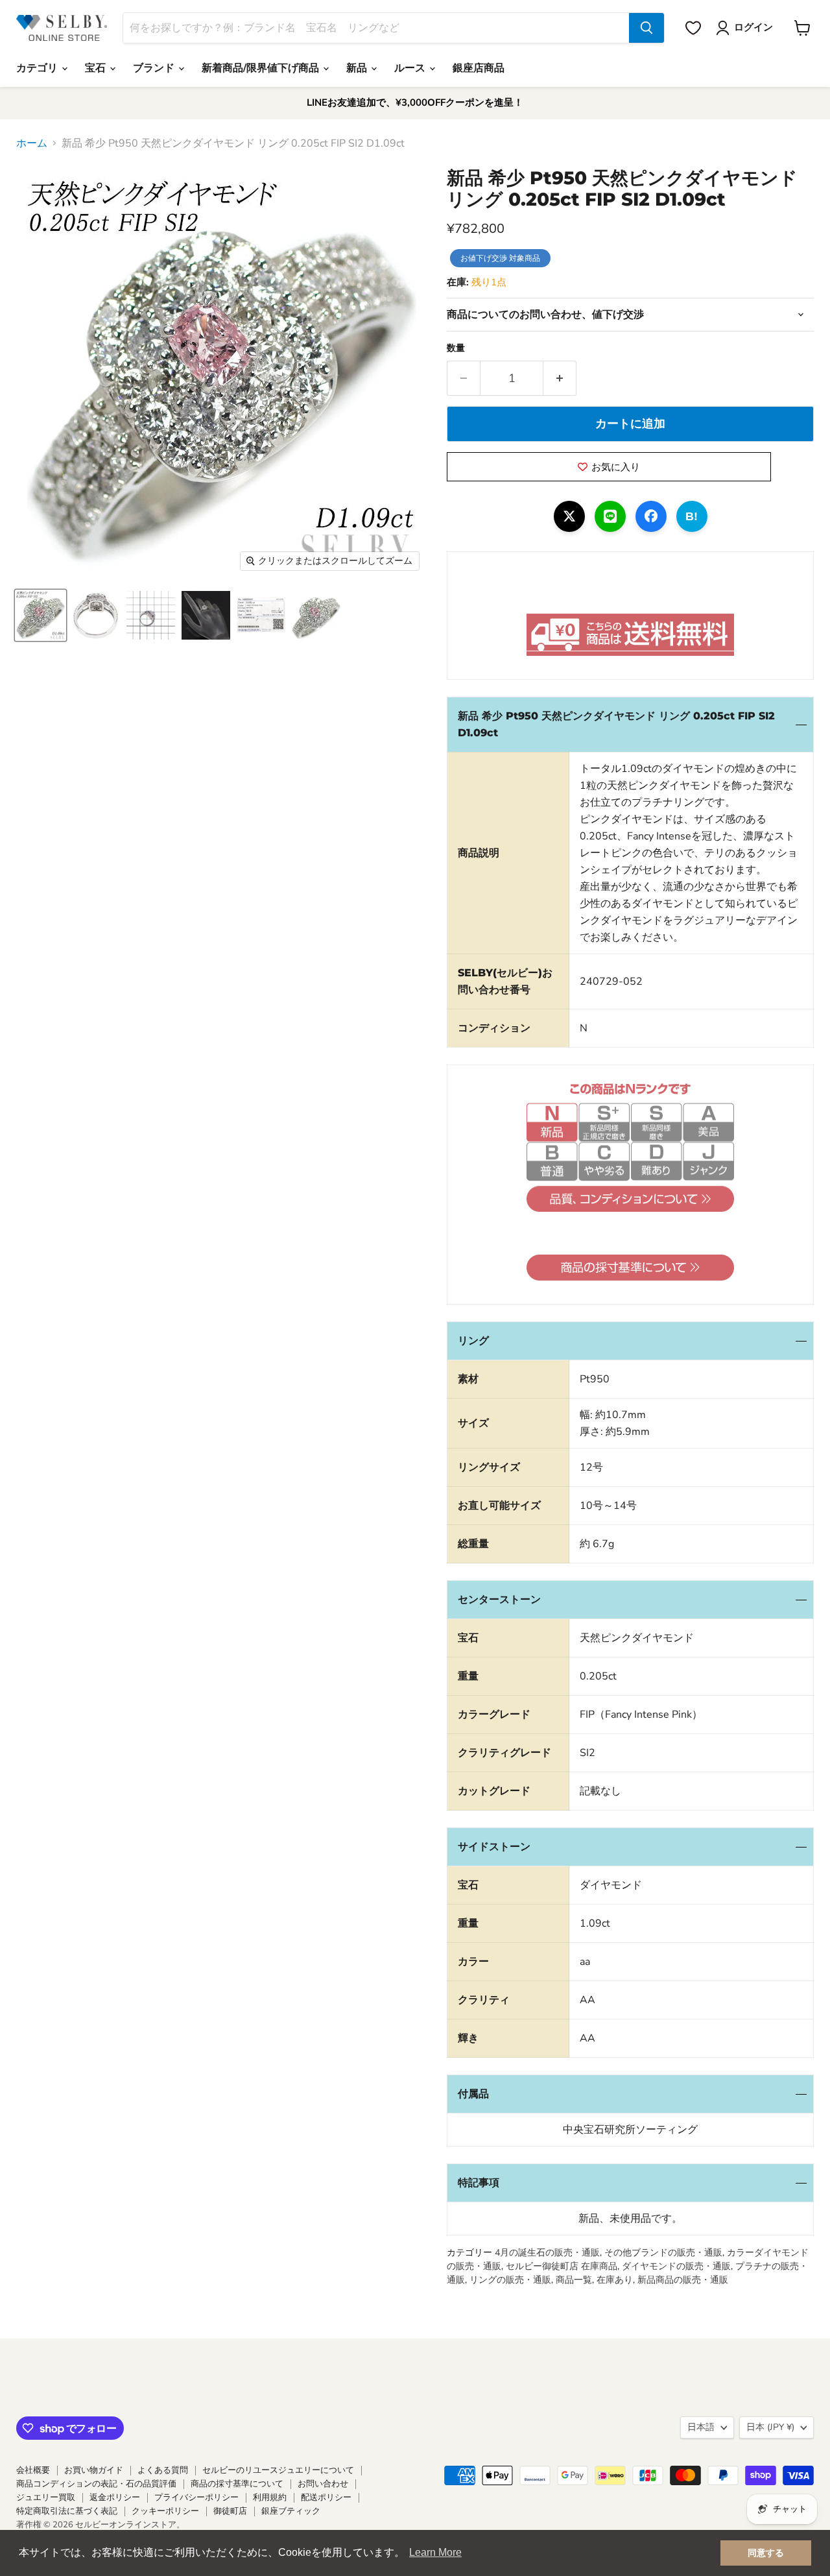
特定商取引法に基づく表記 (67, 2511)
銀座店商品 (479, 68)
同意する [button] (766, 2553)
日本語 (701, 2427)
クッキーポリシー (165, 2511)
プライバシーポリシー (196, 2498)
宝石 (97, 68)
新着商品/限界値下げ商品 (262, 68)
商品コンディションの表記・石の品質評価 (96, 2484)
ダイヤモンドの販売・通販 (676, 2266)
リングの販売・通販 (510, 2280)
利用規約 (270, 2498)
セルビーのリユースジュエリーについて (278, 2470)
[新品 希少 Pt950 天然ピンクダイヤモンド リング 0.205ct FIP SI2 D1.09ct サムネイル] (41, 615)
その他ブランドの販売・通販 (663, 2253)
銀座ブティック (291, 2511)
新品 (358, 68)
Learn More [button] (435, 2552)
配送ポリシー (326, 2498)
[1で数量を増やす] (560, 379)
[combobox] (376, 28)
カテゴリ (38, 68)
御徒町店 (230, 2511)
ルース (411, 68)
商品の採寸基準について (237, 2484)
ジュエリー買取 (46, 2498)
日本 (770, 2427)
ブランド (155, 68)
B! (692, 516)
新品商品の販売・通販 (683, 2280)
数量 (456, 348)
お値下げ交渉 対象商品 (500, 258)
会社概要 (33, 2470)
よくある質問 (163, 2470)
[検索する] (646, 28)
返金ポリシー (115, 2498)
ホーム (32, 143)
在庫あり (615, 2280)
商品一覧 (574, 2280)
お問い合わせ (323, 2484)
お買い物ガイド (94, 2470)
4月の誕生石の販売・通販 (547, 2253)
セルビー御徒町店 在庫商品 (562, 2266)
